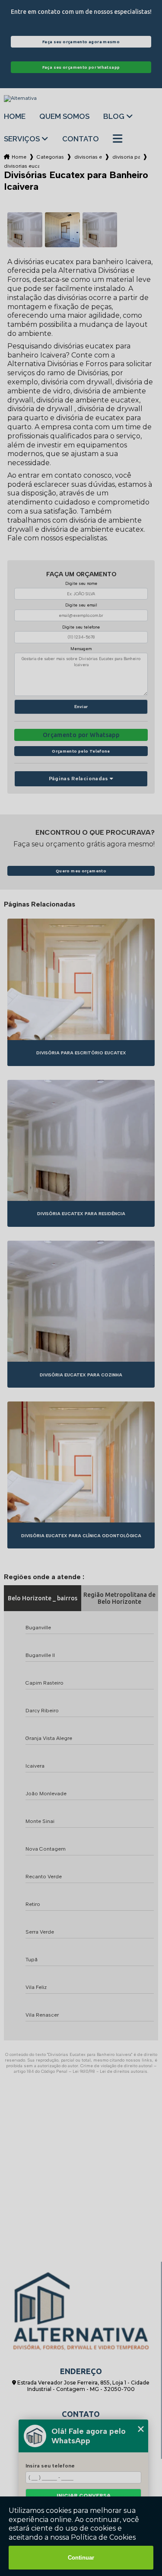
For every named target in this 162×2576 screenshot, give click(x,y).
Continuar (81, 2558)
